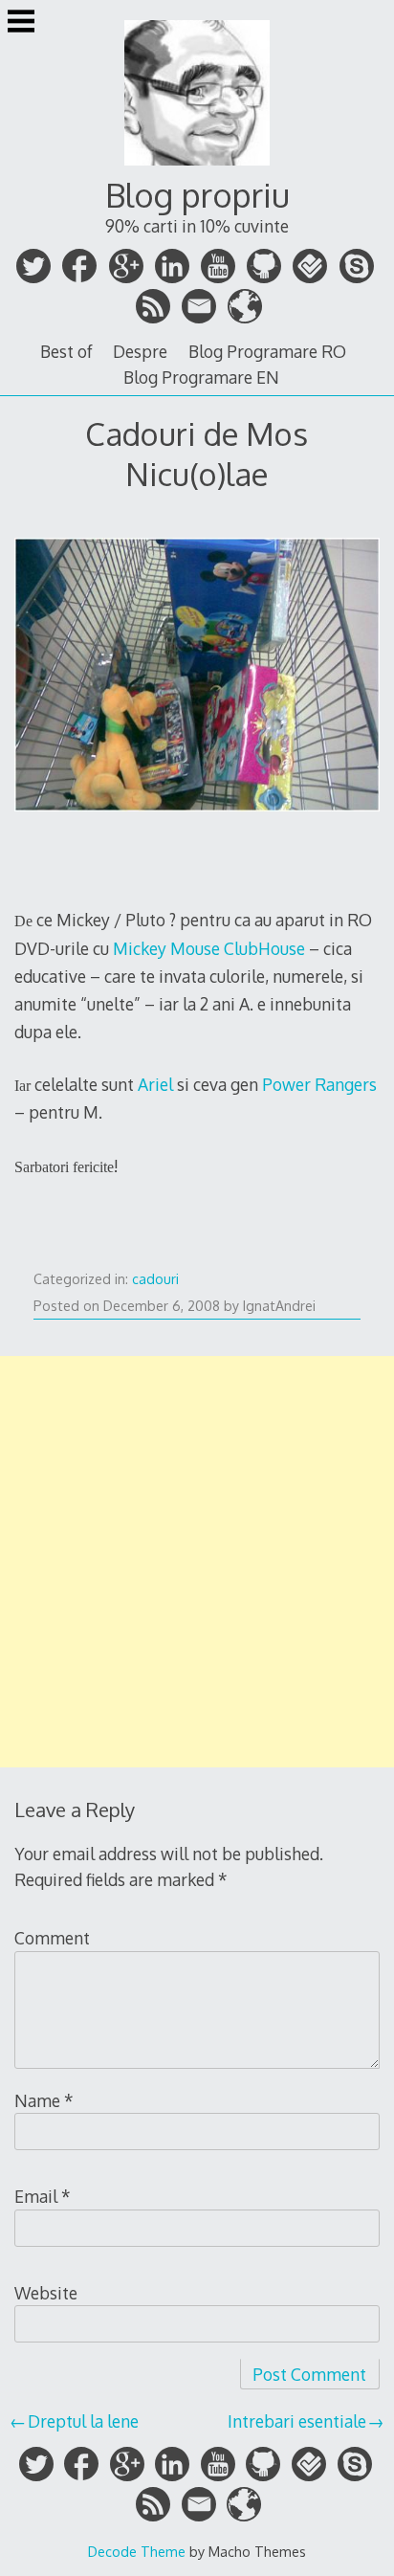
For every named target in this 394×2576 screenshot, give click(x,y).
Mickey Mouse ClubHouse (209, 948)
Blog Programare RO (267, 351)
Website (46, 2293)
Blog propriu (197, 195)
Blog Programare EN (201, 377)
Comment (52, 1938)
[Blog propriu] (197, 167)
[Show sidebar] (21, 23)
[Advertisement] (197, 1562)
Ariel (155, 1084)
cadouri (155, 1279)
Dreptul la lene (83, 2421)
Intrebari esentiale (297, 2421)
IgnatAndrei (279, 1306)
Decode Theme (137, 2551)
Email (43, 2196)
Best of (66, 351)
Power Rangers (319, 1084)
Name (44, 2100)
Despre (140, 351)
